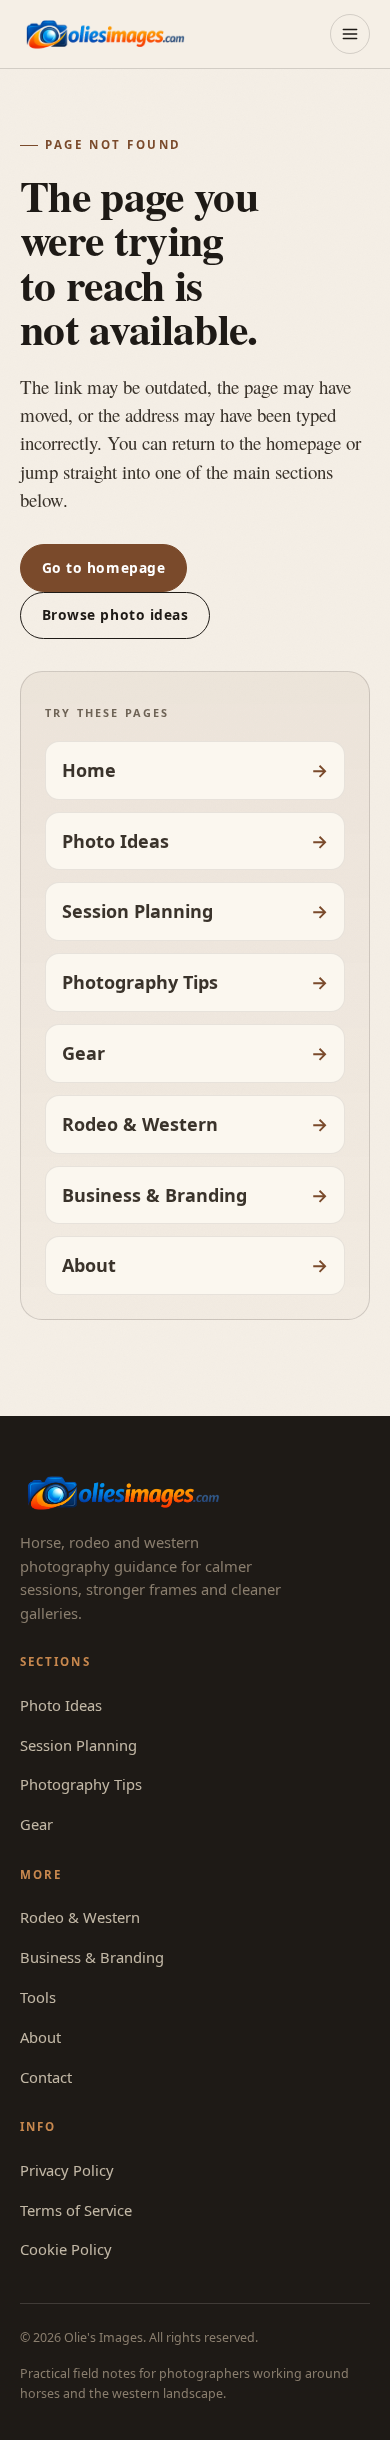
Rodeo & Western (140, 1124)
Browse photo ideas (115, 614)
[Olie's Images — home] (105, 33)
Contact (46, 2077)
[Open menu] (350, 34)
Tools (38, 1997)
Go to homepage (104, 567)
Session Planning (137, 911)
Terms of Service (76, 2210)
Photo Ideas (115, 841)
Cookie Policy (66, 2249)
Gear (83, 1053)
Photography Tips (140, 982)
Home (89, 770)
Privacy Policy (67, 2170)
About (89, 1265)
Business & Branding (154, 1195)
